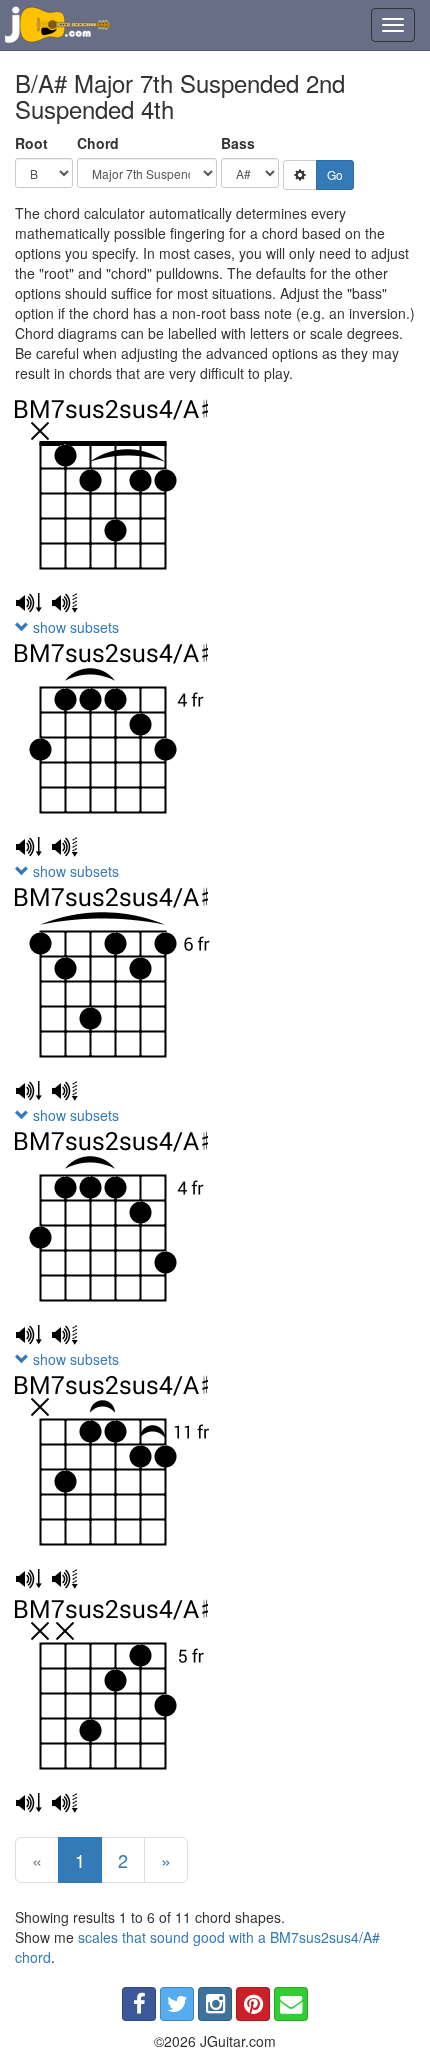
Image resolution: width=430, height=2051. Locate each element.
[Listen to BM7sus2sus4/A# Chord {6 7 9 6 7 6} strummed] (28, 1091)
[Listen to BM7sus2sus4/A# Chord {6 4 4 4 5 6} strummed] (28, 847)
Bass (238, 143)
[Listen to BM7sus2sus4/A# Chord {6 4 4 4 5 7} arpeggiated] (64, 1335)
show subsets (74, 627)
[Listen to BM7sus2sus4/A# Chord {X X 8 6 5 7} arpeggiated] (64, 1803)
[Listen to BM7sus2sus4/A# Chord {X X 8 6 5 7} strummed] (28, 1803)
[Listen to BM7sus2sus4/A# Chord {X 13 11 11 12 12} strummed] (28, 1579)
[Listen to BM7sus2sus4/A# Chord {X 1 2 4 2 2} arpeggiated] (64, 603)
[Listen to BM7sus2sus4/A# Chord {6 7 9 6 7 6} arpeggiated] (64, 1091)
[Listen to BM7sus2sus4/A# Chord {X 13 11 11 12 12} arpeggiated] (64, 1579)
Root (31, 143)
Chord (98, 143)
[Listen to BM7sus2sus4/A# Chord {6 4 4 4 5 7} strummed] (28, 1335)
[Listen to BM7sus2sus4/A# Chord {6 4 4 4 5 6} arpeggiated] (64, 847)
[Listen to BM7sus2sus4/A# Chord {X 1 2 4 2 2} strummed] (28, 603)
